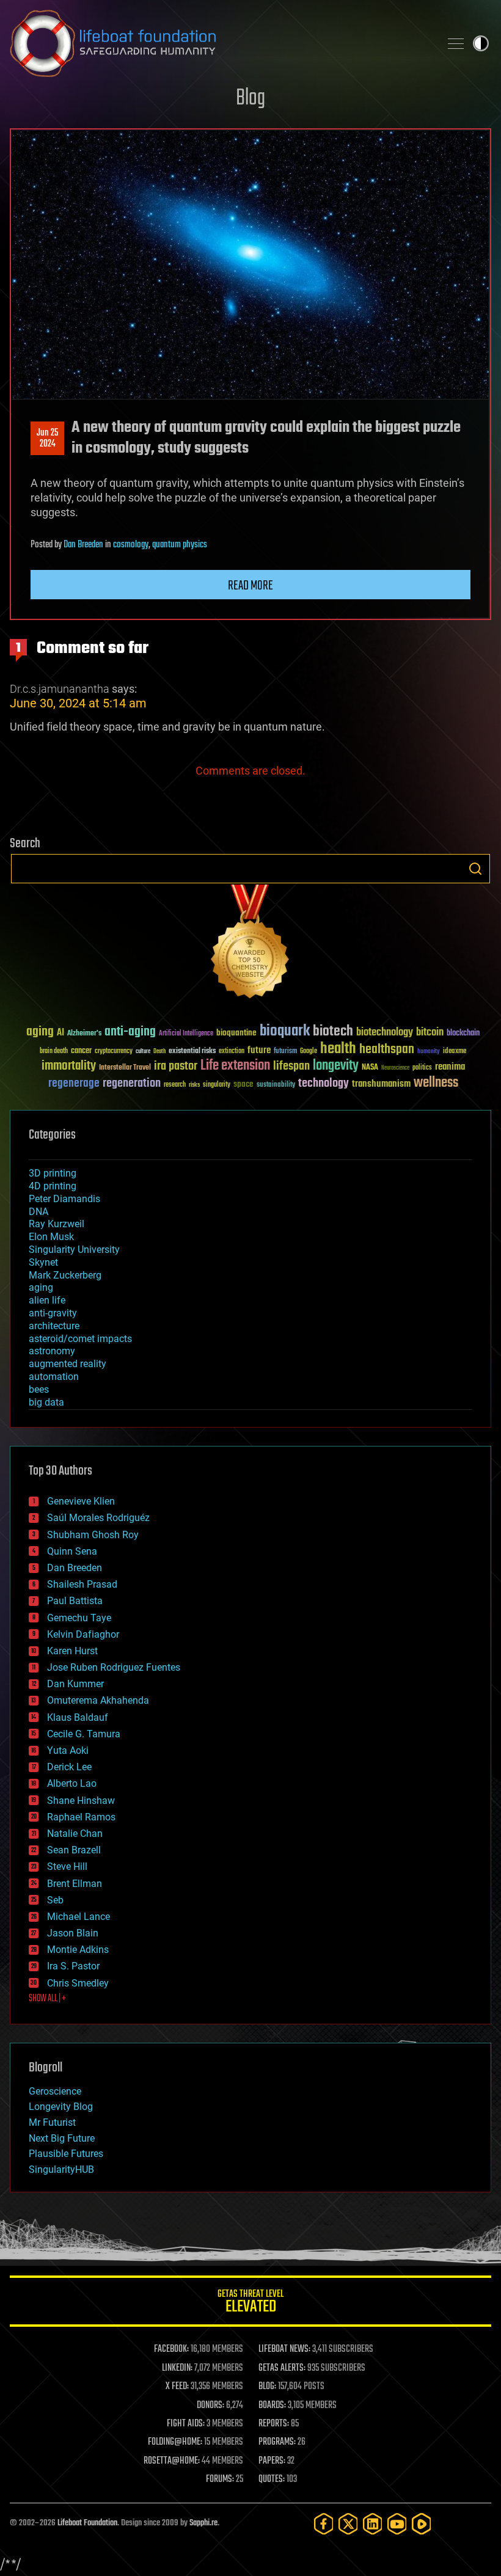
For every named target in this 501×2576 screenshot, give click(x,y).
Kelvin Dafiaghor (83, 1634)
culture (143, 1052)
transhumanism (381, 1084)
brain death (54, 1052)
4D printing (53, 1186)
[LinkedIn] (373, 2524)
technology (324, 1084)
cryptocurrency (114, 1052)
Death (159, 1052)
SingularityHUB (61, 2169)
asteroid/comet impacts (80, 1339)
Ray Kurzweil (57, 1224)
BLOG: (267, 2387)
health (338, 1049)
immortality (69, 1066)
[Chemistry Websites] (250, 944)
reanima (450, 1067)
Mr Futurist (52, 2122)
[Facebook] (324, 2524)
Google (309, 1052)
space (243, 1084)
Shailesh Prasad (82, 1584)
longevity (336, 1066)
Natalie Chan (75, 1833)
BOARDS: (272, 2406)
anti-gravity (53, 1313)
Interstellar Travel (125, 1068)
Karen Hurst (72, 1651)
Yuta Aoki (68, 1750)
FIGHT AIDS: (186, 2424)
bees (39, 1389)
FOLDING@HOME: (175, 2442)
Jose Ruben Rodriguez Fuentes (114, 1667)
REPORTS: (274, 2424)
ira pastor (176, 1066)
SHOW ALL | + (47, 1999)
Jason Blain (73, 1933)
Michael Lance (79, 1917)
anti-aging (130, 1032)
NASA (370, 1068)
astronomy (52, 1351)
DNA (38, 1212)
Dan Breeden (83, 545)
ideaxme (455, 1052)
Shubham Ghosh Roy (93, 1535)
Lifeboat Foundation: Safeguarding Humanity (220, 43)
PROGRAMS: (277, 2442)
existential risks (192, 1052)
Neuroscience (395, 1069)
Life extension (235, 1066)
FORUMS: (220, 2479)
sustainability (276, 1085)
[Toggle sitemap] (456, 43)
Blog (250, 99)
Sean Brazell (74, 1850)
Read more (250, 586)
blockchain (463, 1034)
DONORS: (210, 2406)
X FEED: (177, 2387)
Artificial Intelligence (186, 1034)
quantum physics (180, 545)
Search (475, 869)
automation (54, 1377)
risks (194, 1085)
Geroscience (55, 2091)
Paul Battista (75, 1601)
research (175, 1085)
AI (60, 1033)
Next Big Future (62, 2138)
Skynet (43, 1262)
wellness (436, 1083)
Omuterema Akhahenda (98, 1700)
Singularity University (74, 1250)
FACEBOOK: (171, 2349)
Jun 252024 (47, 439)
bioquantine (236, 1033)
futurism (285, 1052)
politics (422, 1068)
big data (46, 1402)
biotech (333, 1031)
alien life (47, 1300)
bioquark (285, 1031)
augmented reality (68, 1364)
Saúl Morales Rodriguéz (98, 1518)
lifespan (291, 1066)
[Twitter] (348, 2524)
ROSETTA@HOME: (172, 2461)
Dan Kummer (75, 1684)
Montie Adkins (78, 1950)
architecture (54, 1326)
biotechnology (385, 1033)
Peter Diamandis (64, 1199)
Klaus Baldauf (78, 1717)
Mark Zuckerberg (65, 1275)
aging (40, 1032)
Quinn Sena (72, 1551)
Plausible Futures (66, 2154)
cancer (81, 1051)
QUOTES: (272, 2479)
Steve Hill (67, 1866)
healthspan (387, 1050)
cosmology (131, 545)
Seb (55, 1900)
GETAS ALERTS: (282, 2368)
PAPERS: (272, 2461)
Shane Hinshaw (81, 1801)
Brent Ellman (75, 1884)
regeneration (132, 1083)
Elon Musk (51, 1237)
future (259, 1050)
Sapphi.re (203, 2523)
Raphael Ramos (81, 1817)
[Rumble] (422, 2524)
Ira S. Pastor (73, 1966)
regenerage (74, 1084)
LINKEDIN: (177, 2368)
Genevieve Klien (81, 1501)
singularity (217, 1085)
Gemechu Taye (79, 1618)
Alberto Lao (72, 1783)
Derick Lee (69, 1767)
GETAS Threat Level (250, 2303)
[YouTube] (397, 2524)
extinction (232, 1052)
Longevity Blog (61, 2107)
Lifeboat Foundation (87, 2523)
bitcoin (430, 1033)
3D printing (53, 1173)
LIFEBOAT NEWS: (284, 2349)
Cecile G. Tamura (84, 1734)
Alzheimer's (84, 1034)
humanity (429, 1052)
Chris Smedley (78, 1983)
